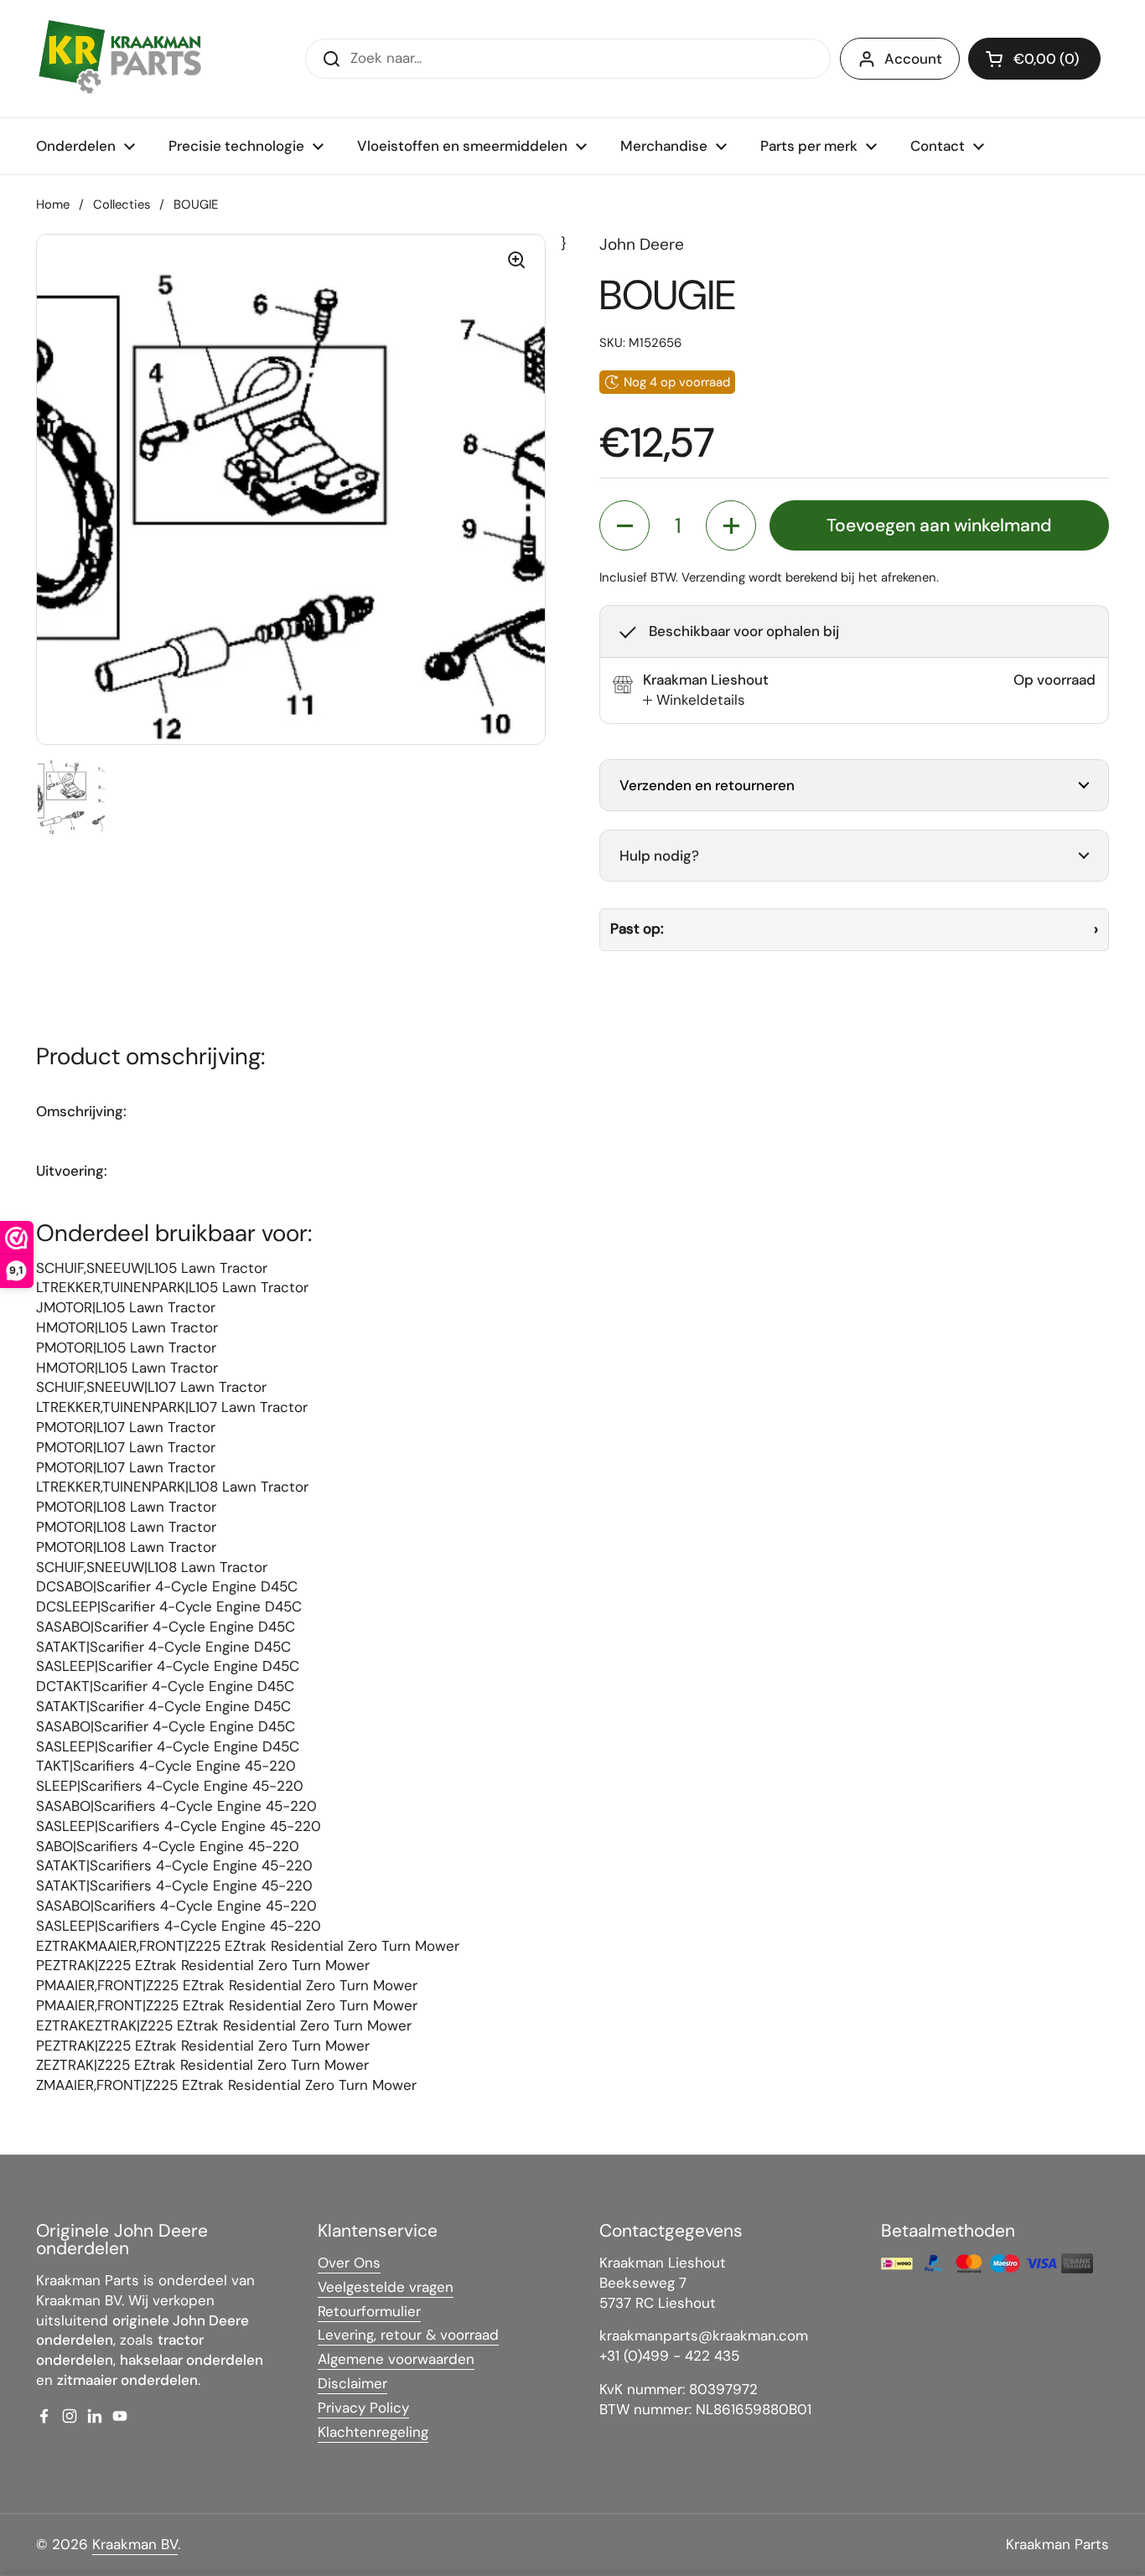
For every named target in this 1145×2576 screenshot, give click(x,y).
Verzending (713, 577)
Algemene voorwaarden (396, 2359)
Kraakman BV (135, 2544)
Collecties (122, 204)
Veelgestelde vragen (386, 2287)
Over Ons (349, 2263)
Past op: (637, 928)
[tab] (694, 701)
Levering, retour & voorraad (408, 2335)
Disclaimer (352, 2383)
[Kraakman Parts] (120, 59)
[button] (1034, 59)
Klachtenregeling (373, 2432)
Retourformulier (369, 2311)
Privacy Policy (363, 2408)
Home (53, 204)
